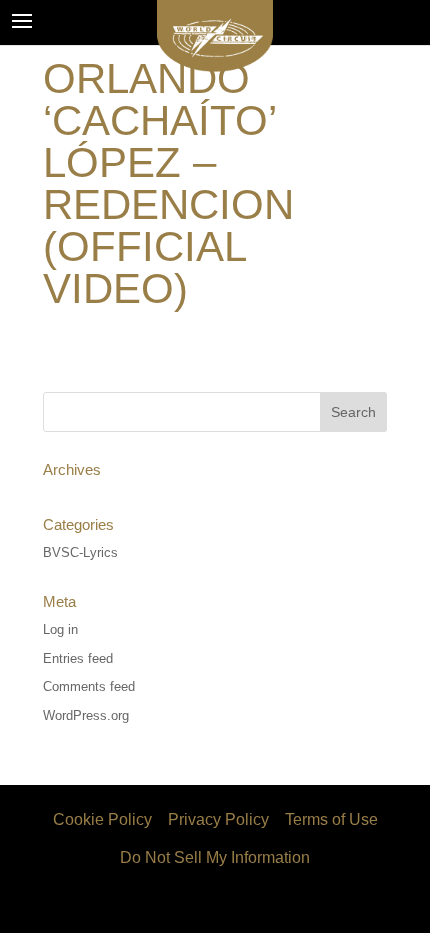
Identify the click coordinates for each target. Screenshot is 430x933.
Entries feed (78, 658)
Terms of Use (331, 819)
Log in (60, 629)
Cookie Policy (102, 819)
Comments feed (89, 686)
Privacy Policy (218, 819)
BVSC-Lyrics (80, 552)
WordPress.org (86, 715)
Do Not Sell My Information (215, 857)
